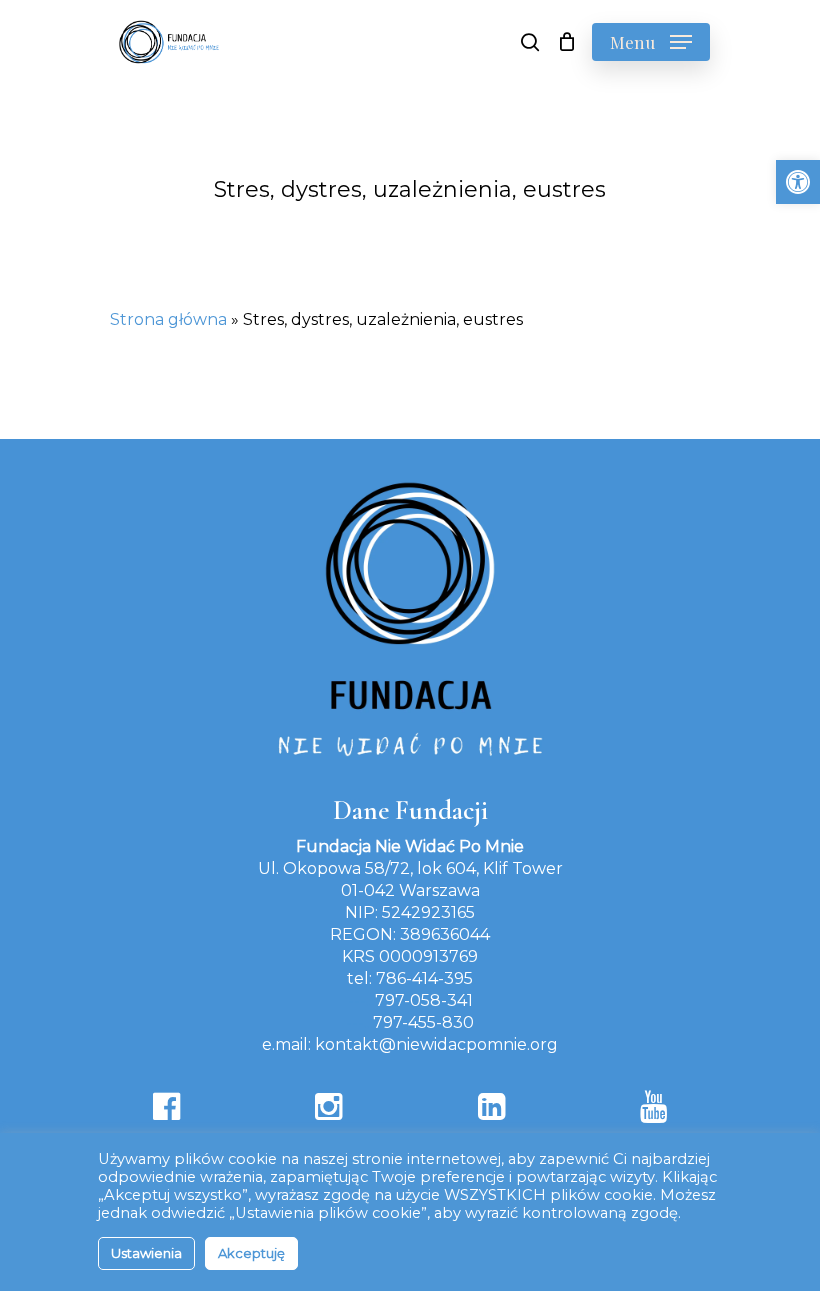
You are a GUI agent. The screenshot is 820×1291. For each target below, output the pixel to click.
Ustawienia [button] (146, 1253)
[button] (798, 182)
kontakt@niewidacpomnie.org (436, 1044)
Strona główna (168, 319)
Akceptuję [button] (251, 1253)
